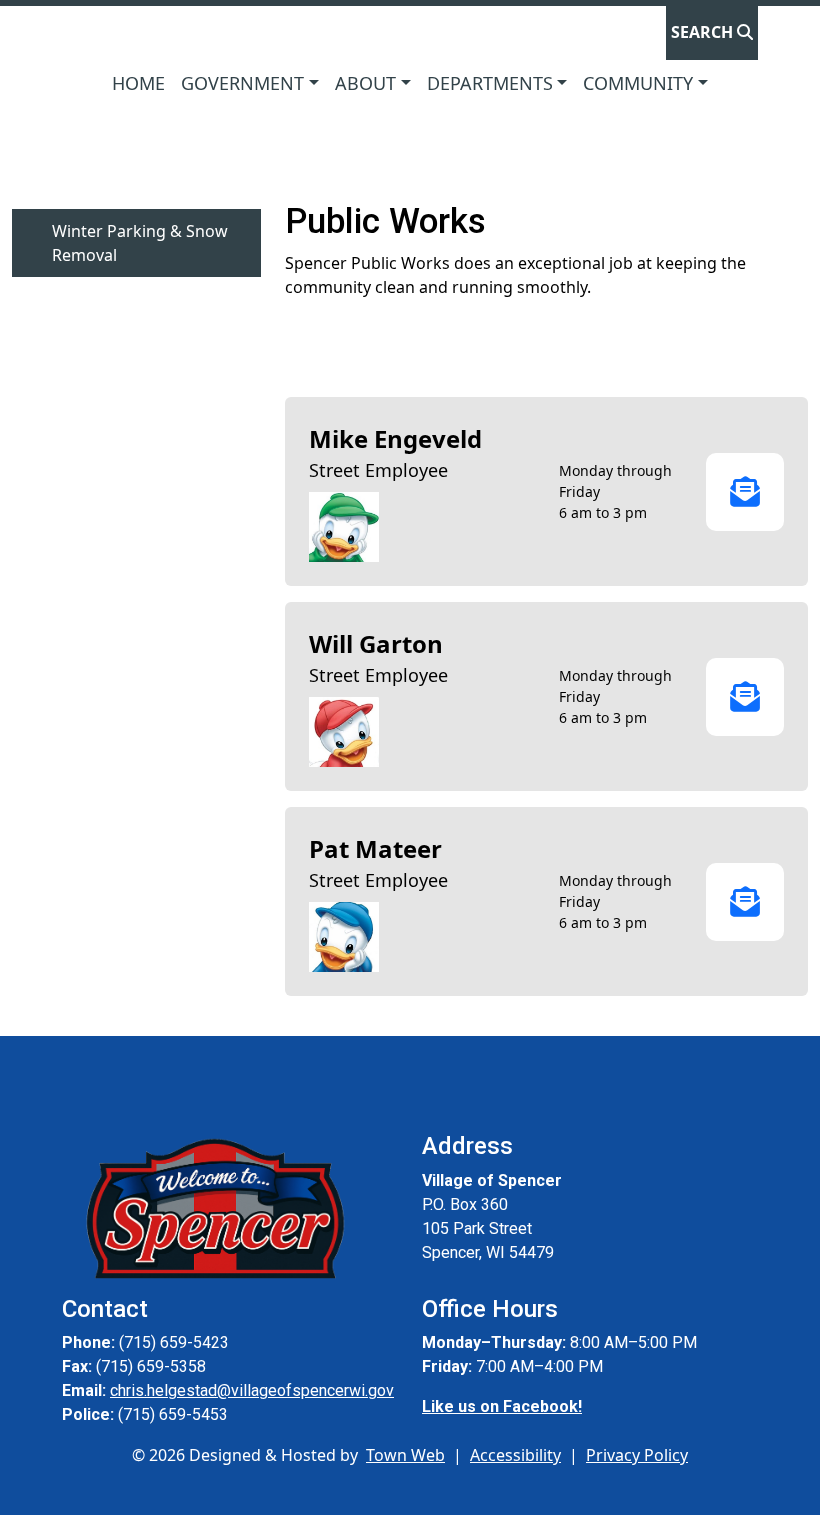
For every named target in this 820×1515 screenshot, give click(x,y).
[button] (250, 83)
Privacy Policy (637, 1455)
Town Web (405, 1455)
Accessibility (515, 1455)
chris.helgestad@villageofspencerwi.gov (252, 1390)
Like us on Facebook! (502, 1406)
